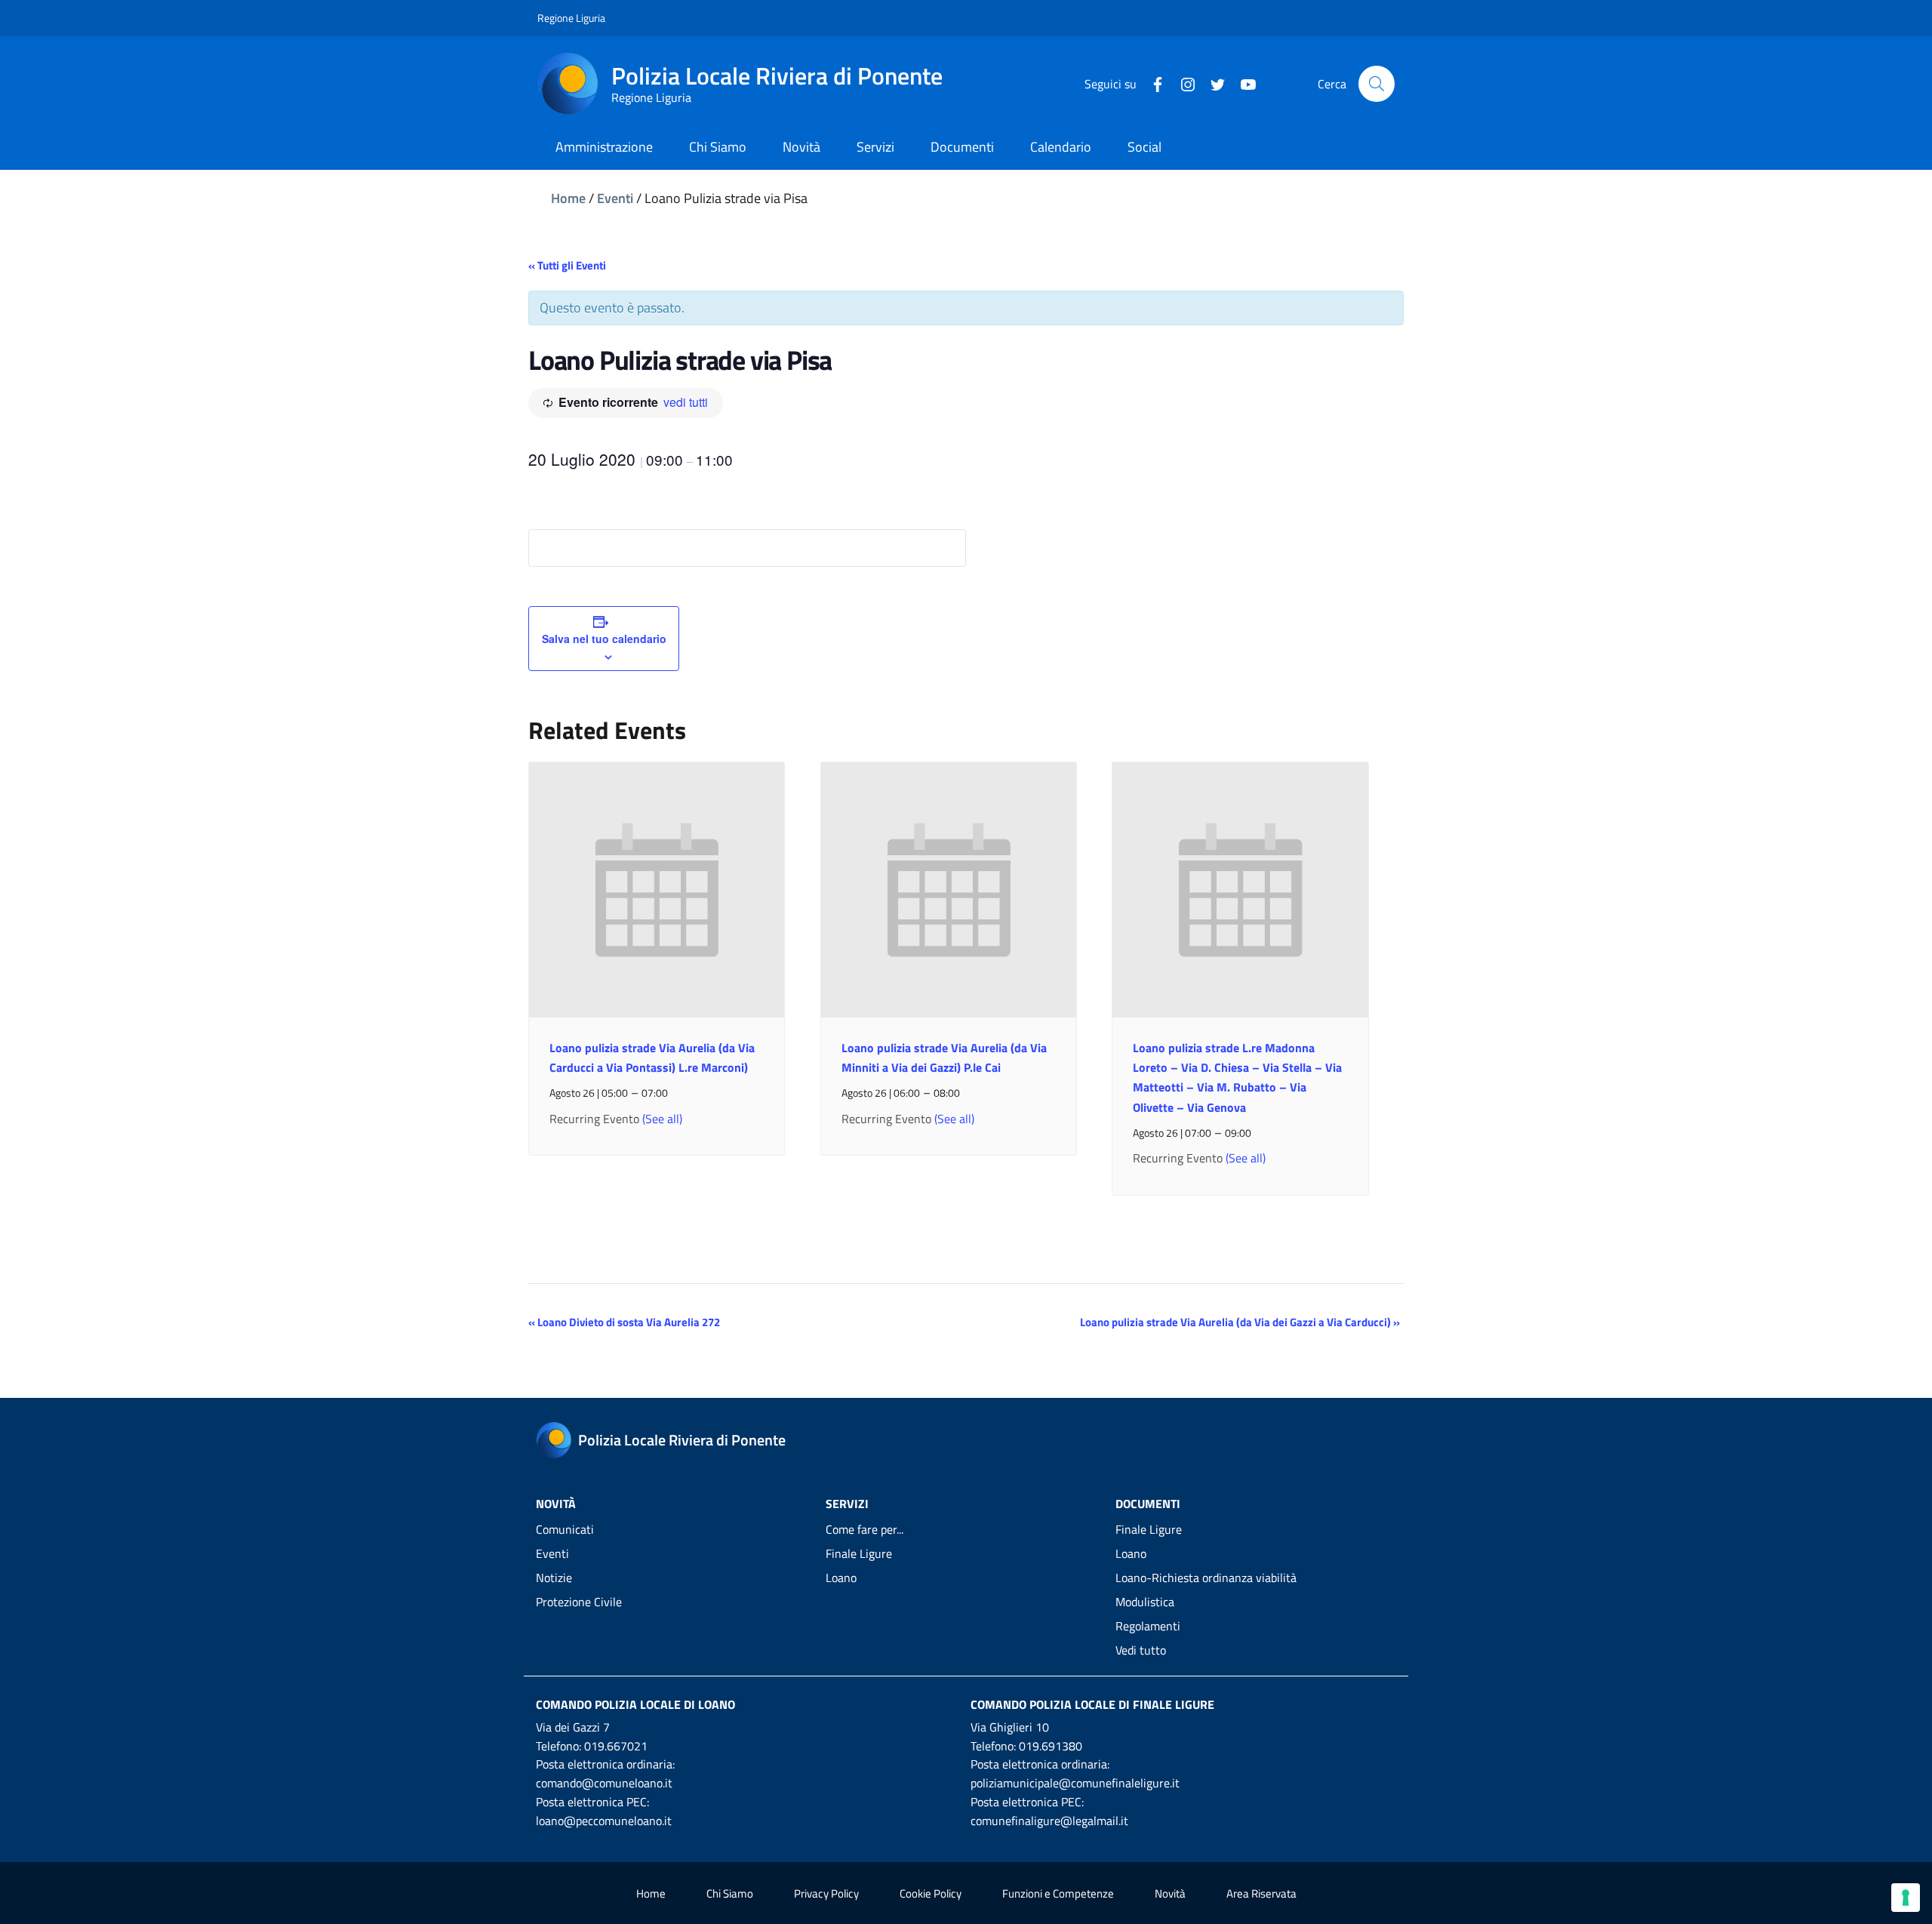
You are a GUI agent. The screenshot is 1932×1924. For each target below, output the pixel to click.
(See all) (662, 1119)
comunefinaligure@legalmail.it (1049, 1821)
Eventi (615, 198)
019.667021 (616, 1746)
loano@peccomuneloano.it (604, 1821)
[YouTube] (1242, 83)
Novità (1170, 1893)
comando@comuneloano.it (604, 1783)
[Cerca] (1377, 84)
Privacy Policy (826, 1893)
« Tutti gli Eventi (567, 265)
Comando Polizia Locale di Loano (635, 1704)
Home (568, 198)
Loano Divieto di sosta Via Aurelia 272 (624, 1322)
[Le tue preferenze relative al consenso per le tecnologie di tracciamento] (1906, 1898)
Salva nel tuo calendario (604, 639)
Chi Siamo (730, 1893)
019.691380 (1051, 1746)
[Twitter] (1212, 83)
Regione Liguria (571, 18)
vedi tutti (686, 402)
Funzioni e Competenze (1058, 1893)
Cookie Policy (931, 1893)
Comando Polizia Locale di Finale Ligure (1092, 1704)
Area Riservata (1261, 1893)
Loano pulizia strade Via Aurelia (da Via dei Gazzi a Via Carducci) (1240, 1322)
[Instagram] (1182, 83)
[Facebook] (1152, 83)
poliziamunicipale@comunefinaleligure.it (1075, 1783)
